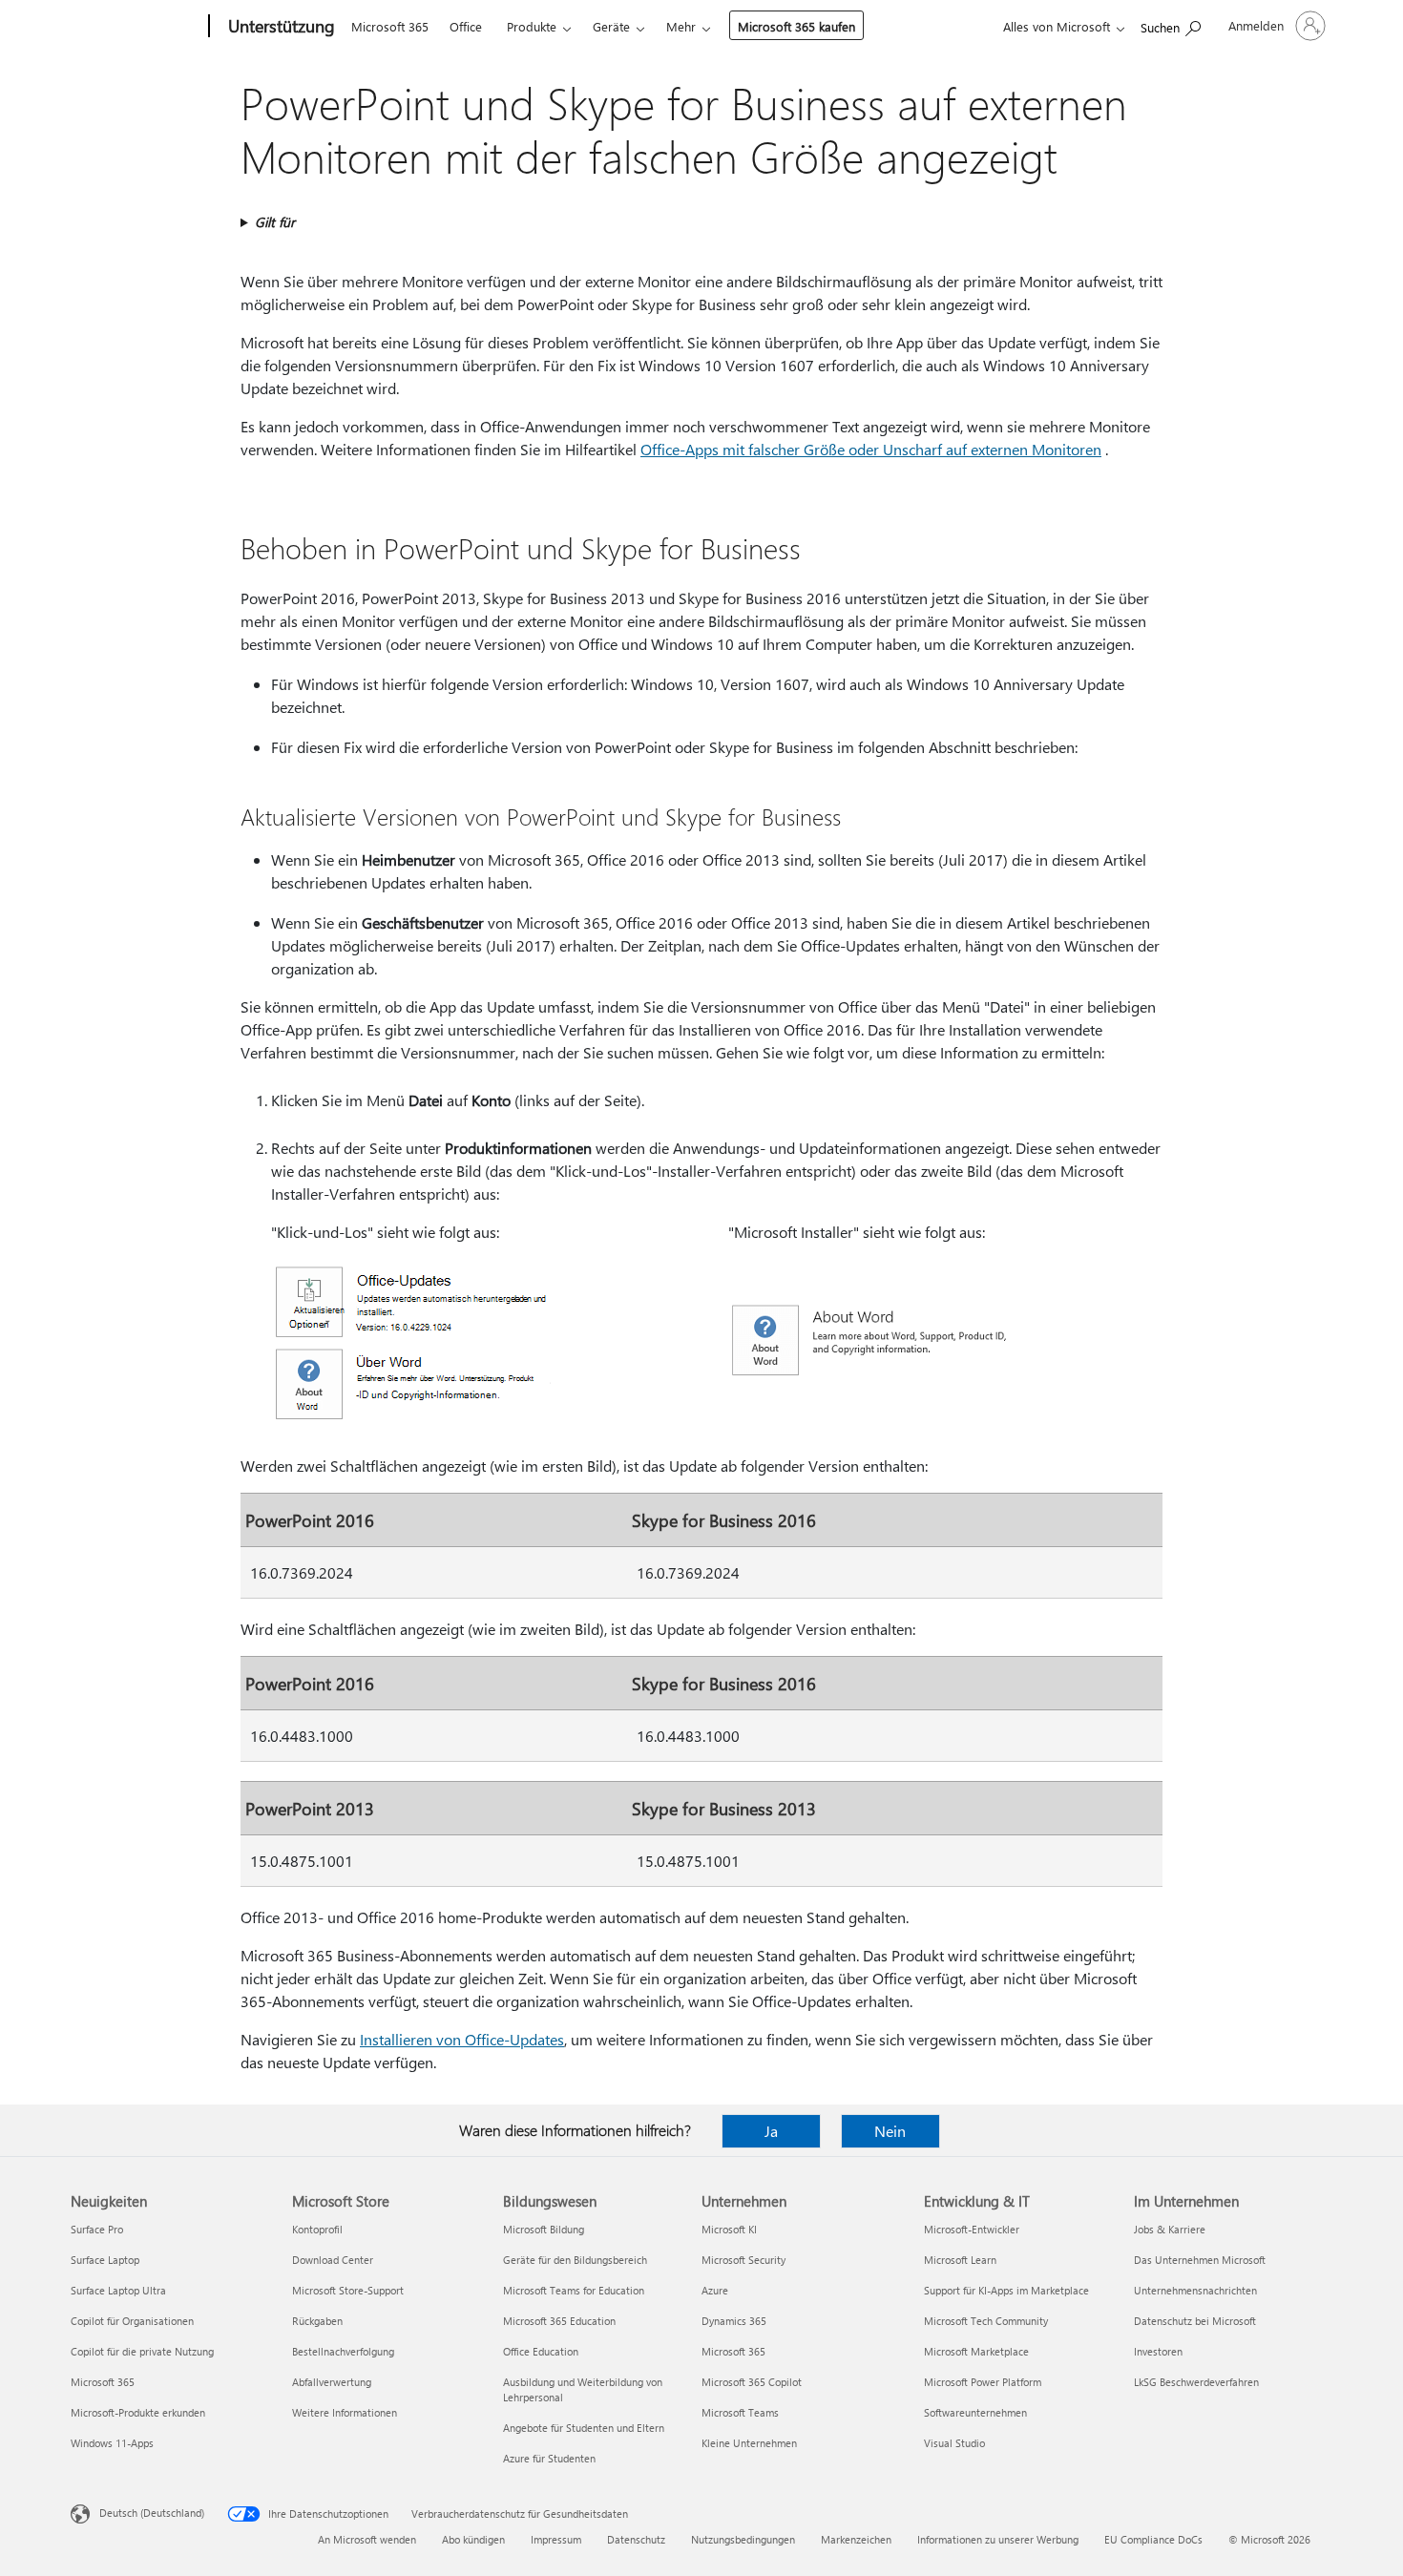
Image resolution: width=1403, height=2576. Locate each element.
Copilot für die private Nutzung (142, 2351)
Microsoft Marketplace (976, 2351)
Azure (715, 2290)
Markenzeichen (856, 2539)
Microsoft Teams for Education (574, 2290)
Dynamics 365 (734, 2321)
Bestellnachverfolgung (343, 2351)
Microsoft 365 (390, 26)
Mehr (681, 26)
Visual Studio (954, 2443)
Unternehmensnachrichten (1195, 2290)
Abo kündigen (473, 2539)
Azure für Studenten (549, 2458)
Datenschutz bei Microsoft (1195, 2321)
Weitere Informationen (345, 2412)
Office (466, 26)
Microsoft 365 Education (559, 2321)
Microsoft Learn (960, 2260)
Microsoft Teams (740, 2412)
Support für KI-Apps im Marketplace (1006, 2290)
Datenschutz (636, 2539)
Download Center (333, 2260)
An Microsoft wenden (367, 2539)
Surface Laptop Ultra (118, 2290)
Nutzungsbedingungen (743, 2539)
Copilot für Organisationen (132, 2321)
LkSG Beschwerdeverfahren (1196, 2382)
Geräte (611, 26)
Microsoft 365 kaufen (796, 26)
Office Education (541, 2351)
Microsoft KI (729, 2229)
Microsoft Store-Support (348, 2290)
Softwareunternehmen (975, 2412)
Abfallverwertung (332, 2382)
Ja (771, 2131)
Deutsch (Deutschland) (152, 2513)
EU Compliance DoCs (1153, 2539)
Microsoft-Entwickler (972, 2229)
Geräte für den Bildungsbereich (575, 2260)
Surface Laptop (105, 2260)
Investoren (1158, 2351)
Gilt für (275, 222)
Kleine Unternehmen (749, 2443)
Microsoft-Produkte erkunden (138, 2412)
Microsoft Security (743, 2260)
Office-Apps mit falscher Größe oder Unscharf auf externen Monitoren (871, 449)
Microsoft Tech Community (986, 2321)
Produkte (532, 26)
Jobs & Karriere (1170, 2229)
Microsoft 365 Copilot (752, 2382)
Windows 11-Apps (112, 2443)
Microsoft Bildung (544, 2229)
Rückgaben (317, 2321)
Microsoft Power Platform (983, 2382)
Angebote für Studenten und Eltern (584, 2428)
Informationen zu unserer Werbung (998, 2539)
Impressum (556, 2539)
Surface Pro (97, 2229)
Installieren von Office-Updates (462, 2039)
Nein (890, 2131)
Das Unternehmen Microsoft (1200, 2260)
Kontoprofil (317, 2229)
